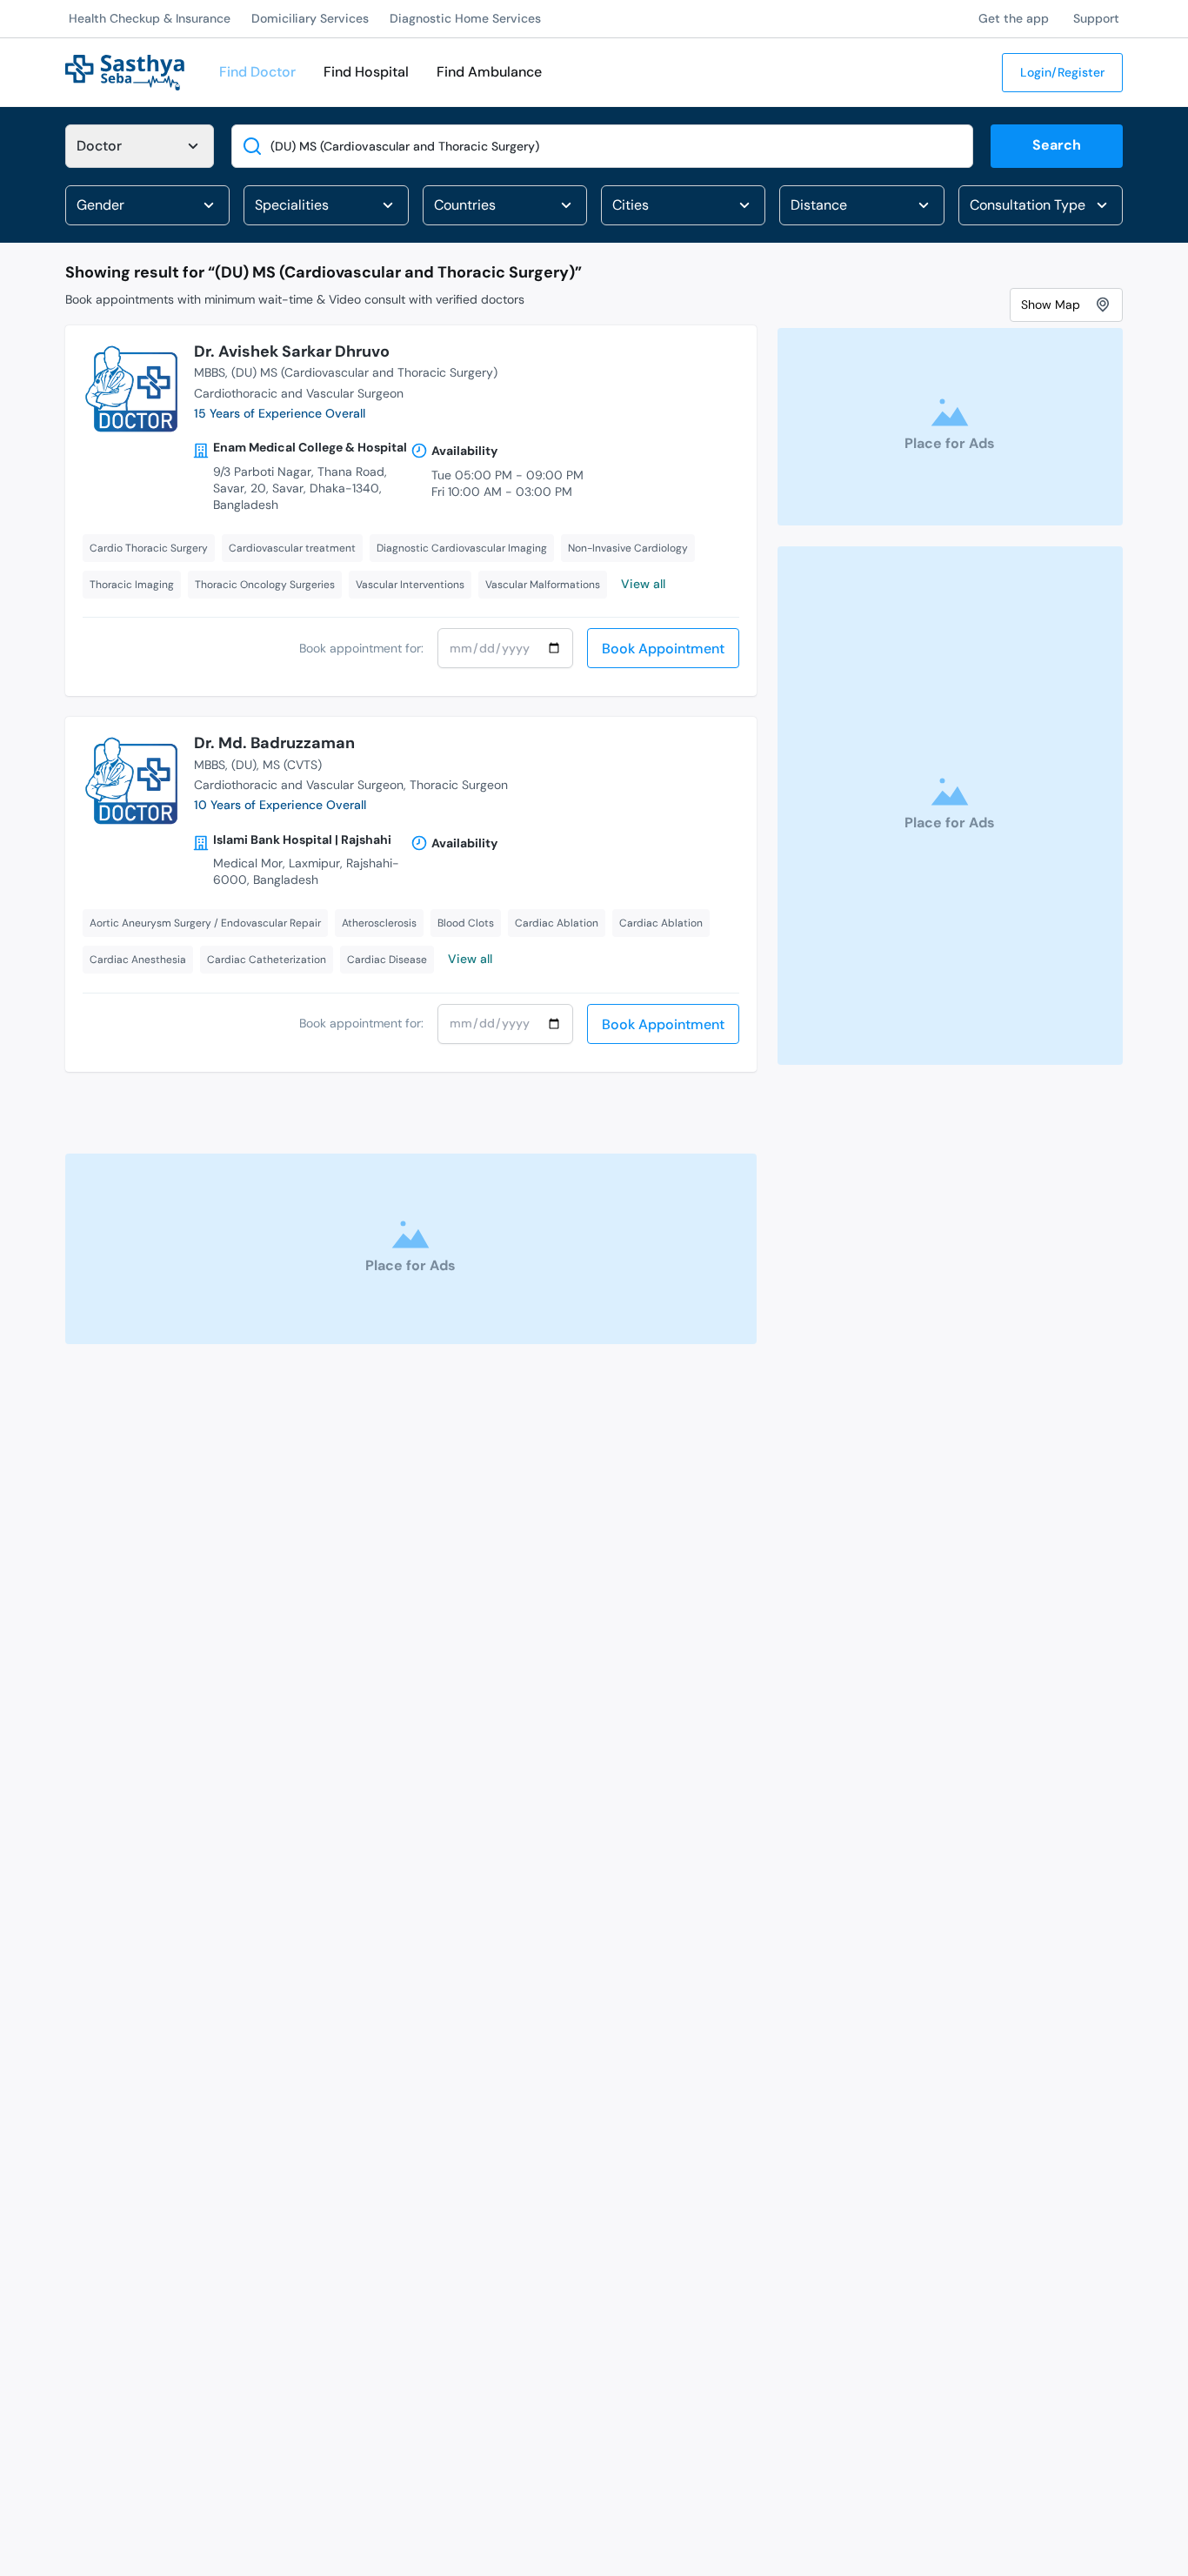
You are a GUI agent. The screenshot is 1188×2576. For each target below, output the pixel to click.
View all (643, 584)
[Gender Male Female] (147, 205)
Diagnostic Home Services (465, 18)
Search (1057, 145)
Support (1096, 18)
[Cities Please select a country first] (683, 205)
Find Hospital (366, 72)
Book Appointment (663, 649)
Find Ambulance (489, 72)
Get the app (1014, 18)
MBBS (210, 372)
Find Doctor (257, 72)
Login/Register (1062, 72)
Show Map (1051, 304)
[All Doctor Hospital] (140, 146)
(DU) (244, 765)
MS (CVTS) (292, 765)
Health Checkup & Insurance (150, 18)
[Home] (125, 71)
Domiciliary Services (310, 18)
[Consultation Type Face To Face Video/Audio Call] (1041, 205)
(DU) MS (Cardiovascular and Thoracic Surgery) (364, 372)
